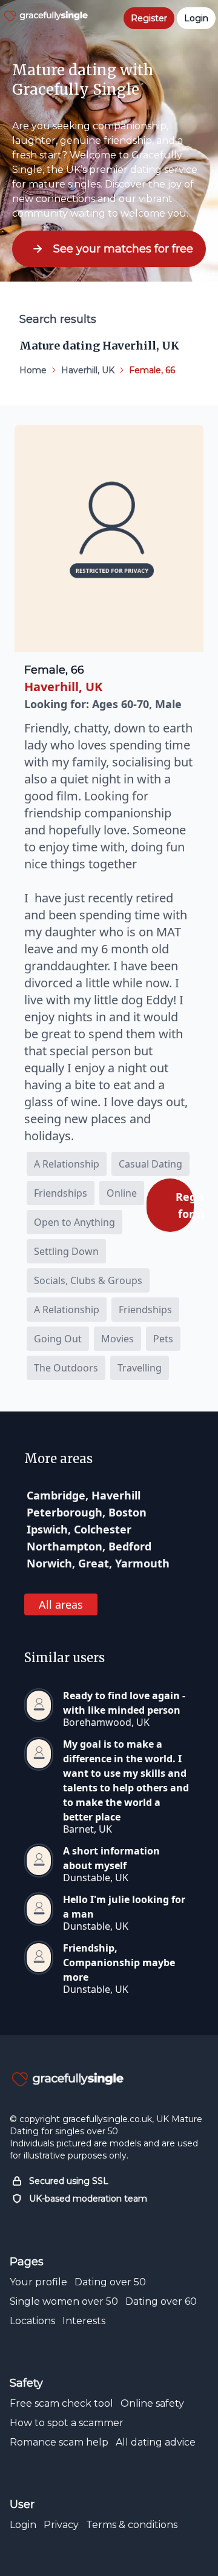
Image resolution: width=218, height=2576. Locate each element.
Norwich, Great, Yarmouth (98, 1563)
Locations (32, 2321)
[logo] (46, 16)
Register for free (185, 1205)
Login (23, 2525)
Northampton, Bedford (89, 1546)
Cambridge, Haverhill (84, 1495)
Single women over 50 (64, 2301)
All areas (61, 1604)
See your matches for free (123, 249)
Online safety (152, 2403)
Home (33, 370)
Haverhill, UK (88, 370)
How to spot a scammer (67, 2423)
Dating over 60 (161, 2301)
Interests (84, 2321)
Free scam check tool (61, 2403)
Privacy (61, 2525)
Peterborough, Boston (87, 1512)
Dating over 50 (110, 2282)
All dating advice (156, 2442)
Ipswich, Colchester (79, 1529)
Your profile (38, 2282)
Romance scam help (59, 2442)
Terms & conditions (132, 2525)
